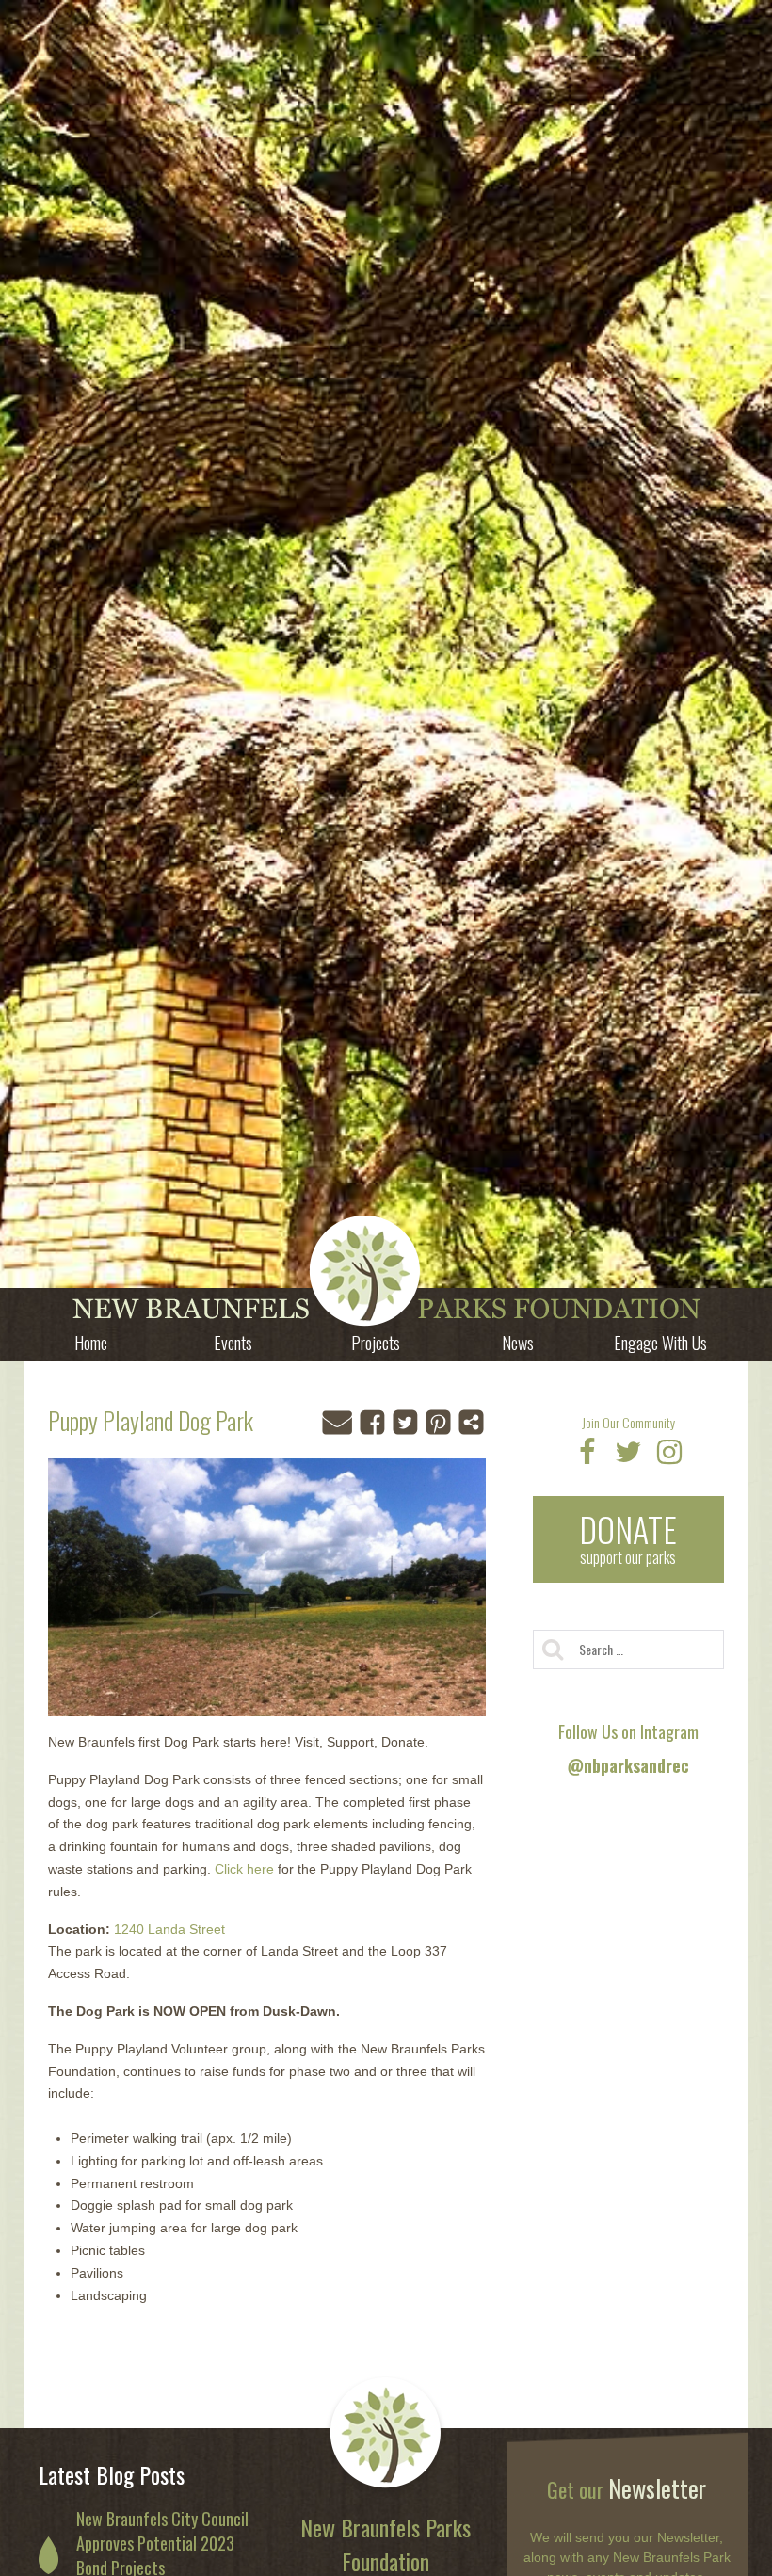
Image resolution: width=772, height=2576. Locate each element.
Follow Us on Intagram (628, 1748)
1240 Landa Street (169, 1929)
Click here (244, 1869)
